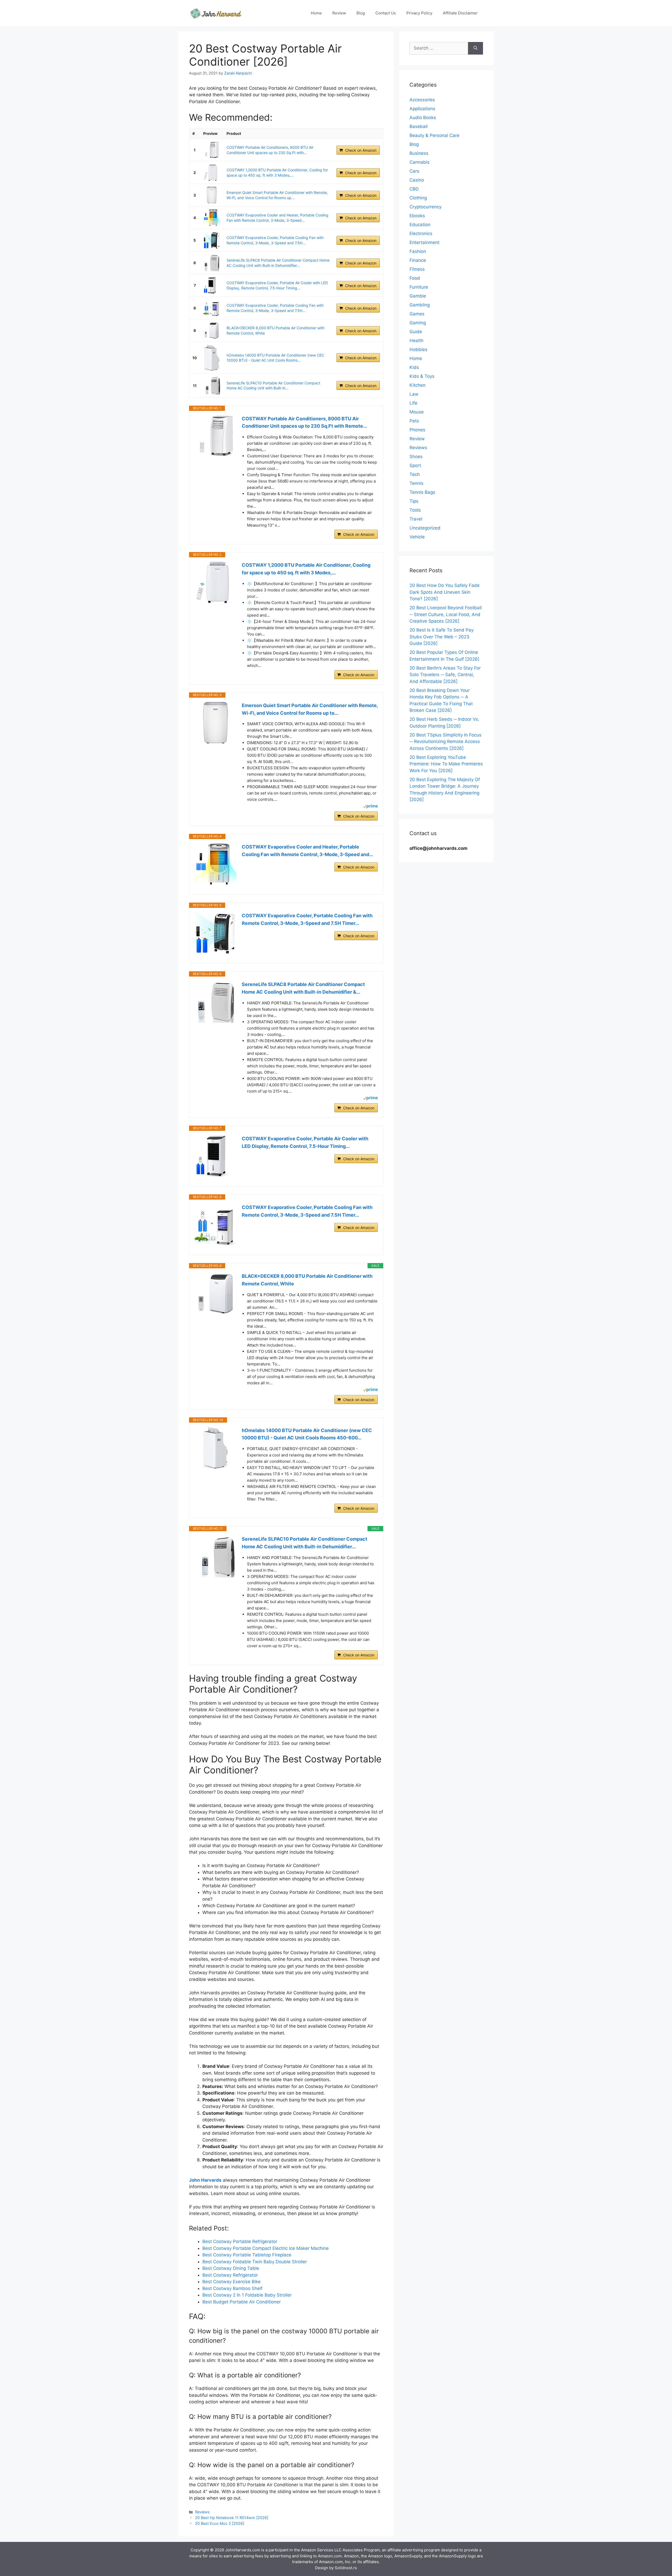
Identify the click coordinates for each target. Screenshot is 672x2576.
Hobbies (418, 349)
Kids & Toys (422, 376)
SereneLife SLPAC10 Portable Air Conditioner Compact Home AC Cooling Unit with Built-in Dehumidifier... (304, 1543)
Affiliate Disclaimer (460, 13)
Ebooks (417, 216)
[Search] (476, 48)
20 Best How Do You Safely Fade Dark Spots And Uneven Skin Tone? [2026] (445, 592)
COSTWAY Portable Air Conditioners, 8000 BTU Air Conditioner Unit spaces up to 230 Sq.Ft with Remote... (304, 422)
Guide (416, 332)
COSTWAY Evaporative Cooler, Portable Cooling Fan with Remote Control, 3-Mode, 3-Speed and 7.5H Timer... (307, 919)
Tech (415, 474)
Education (420, 225)
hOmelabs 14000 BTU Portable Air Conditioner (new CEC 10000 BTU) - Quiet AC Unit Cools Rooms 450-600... (307, 1434)
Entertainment (424, 242)
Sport (415, 465)
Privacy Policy (419, 13)
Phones (417, 430)
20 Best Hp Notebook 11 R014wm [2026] (232, 2518)
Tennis (416, 483)
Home (316, 13)
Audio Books (423, 118)
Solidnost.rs (346, 2568)
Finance (418, 260)
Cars (414, 171)
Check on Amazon (361, 150)
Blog (361, 13)
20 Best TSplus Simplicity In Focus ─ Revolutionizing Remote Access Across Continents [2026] (445, 742)
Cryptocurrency (426, 207)
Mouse (417, 412)
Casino (417, 180)
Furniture (419, 287)
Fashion (418, 251)
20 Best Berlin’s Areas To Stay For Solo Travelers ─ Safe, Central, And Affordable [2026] (445, 675)
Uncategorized (425, 528)
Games (417, 314)
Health (416, 341)
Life (413, 403)
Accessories (422, 100)
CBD (414, 189)
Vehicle (417, 537)
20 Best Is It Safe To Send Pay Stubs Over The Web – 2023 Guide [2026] (442, 637)
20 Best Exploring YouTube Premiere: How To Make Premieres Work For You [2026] (446, 764)
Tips (414, 501)
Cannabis (419, 162)
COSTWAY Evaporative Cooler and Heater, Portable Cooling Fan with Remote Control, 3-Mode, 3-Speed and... (307, 851)
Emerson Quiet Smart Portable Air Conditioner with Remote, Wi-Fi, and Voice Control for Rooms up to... (310, 709)
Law (414, 394)
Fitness (417, 269)
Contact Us (386, 13)
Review (339, 13)
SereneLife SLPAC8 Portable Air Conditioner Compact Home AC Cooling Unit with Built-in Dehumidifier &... (303, 988)
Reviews (202, 2512)
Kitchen (418, 385)
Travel (416, 519)
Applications (422, 109)
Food (415, 278)
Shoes (416, 457)
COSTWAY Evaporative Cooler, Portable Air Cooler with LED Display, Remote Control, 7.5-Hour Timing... (305, 1142)
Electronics (421, 234)
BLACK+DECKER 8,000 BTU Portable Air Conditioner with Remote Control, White (307, 1280)
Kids (414, 367)
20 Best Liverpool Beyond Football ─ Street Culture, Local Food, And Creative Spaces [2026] (446, 614)
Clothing (418, 198)
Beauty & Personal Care (434, 135)
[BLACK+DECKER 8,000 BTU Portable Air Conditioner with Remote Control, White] (212, 330)
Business (419, 153)
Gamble (418, 296)
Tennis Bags (422, 492)
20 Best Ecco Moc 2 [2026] (220, 2523)
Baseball (419, 126)
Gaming (418, 323)
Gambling (420, 305)
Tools (415, 510)
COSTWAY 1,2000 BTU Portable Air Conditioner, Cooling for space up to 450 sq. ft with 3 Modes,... (306, 569)
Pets (414, 421)
